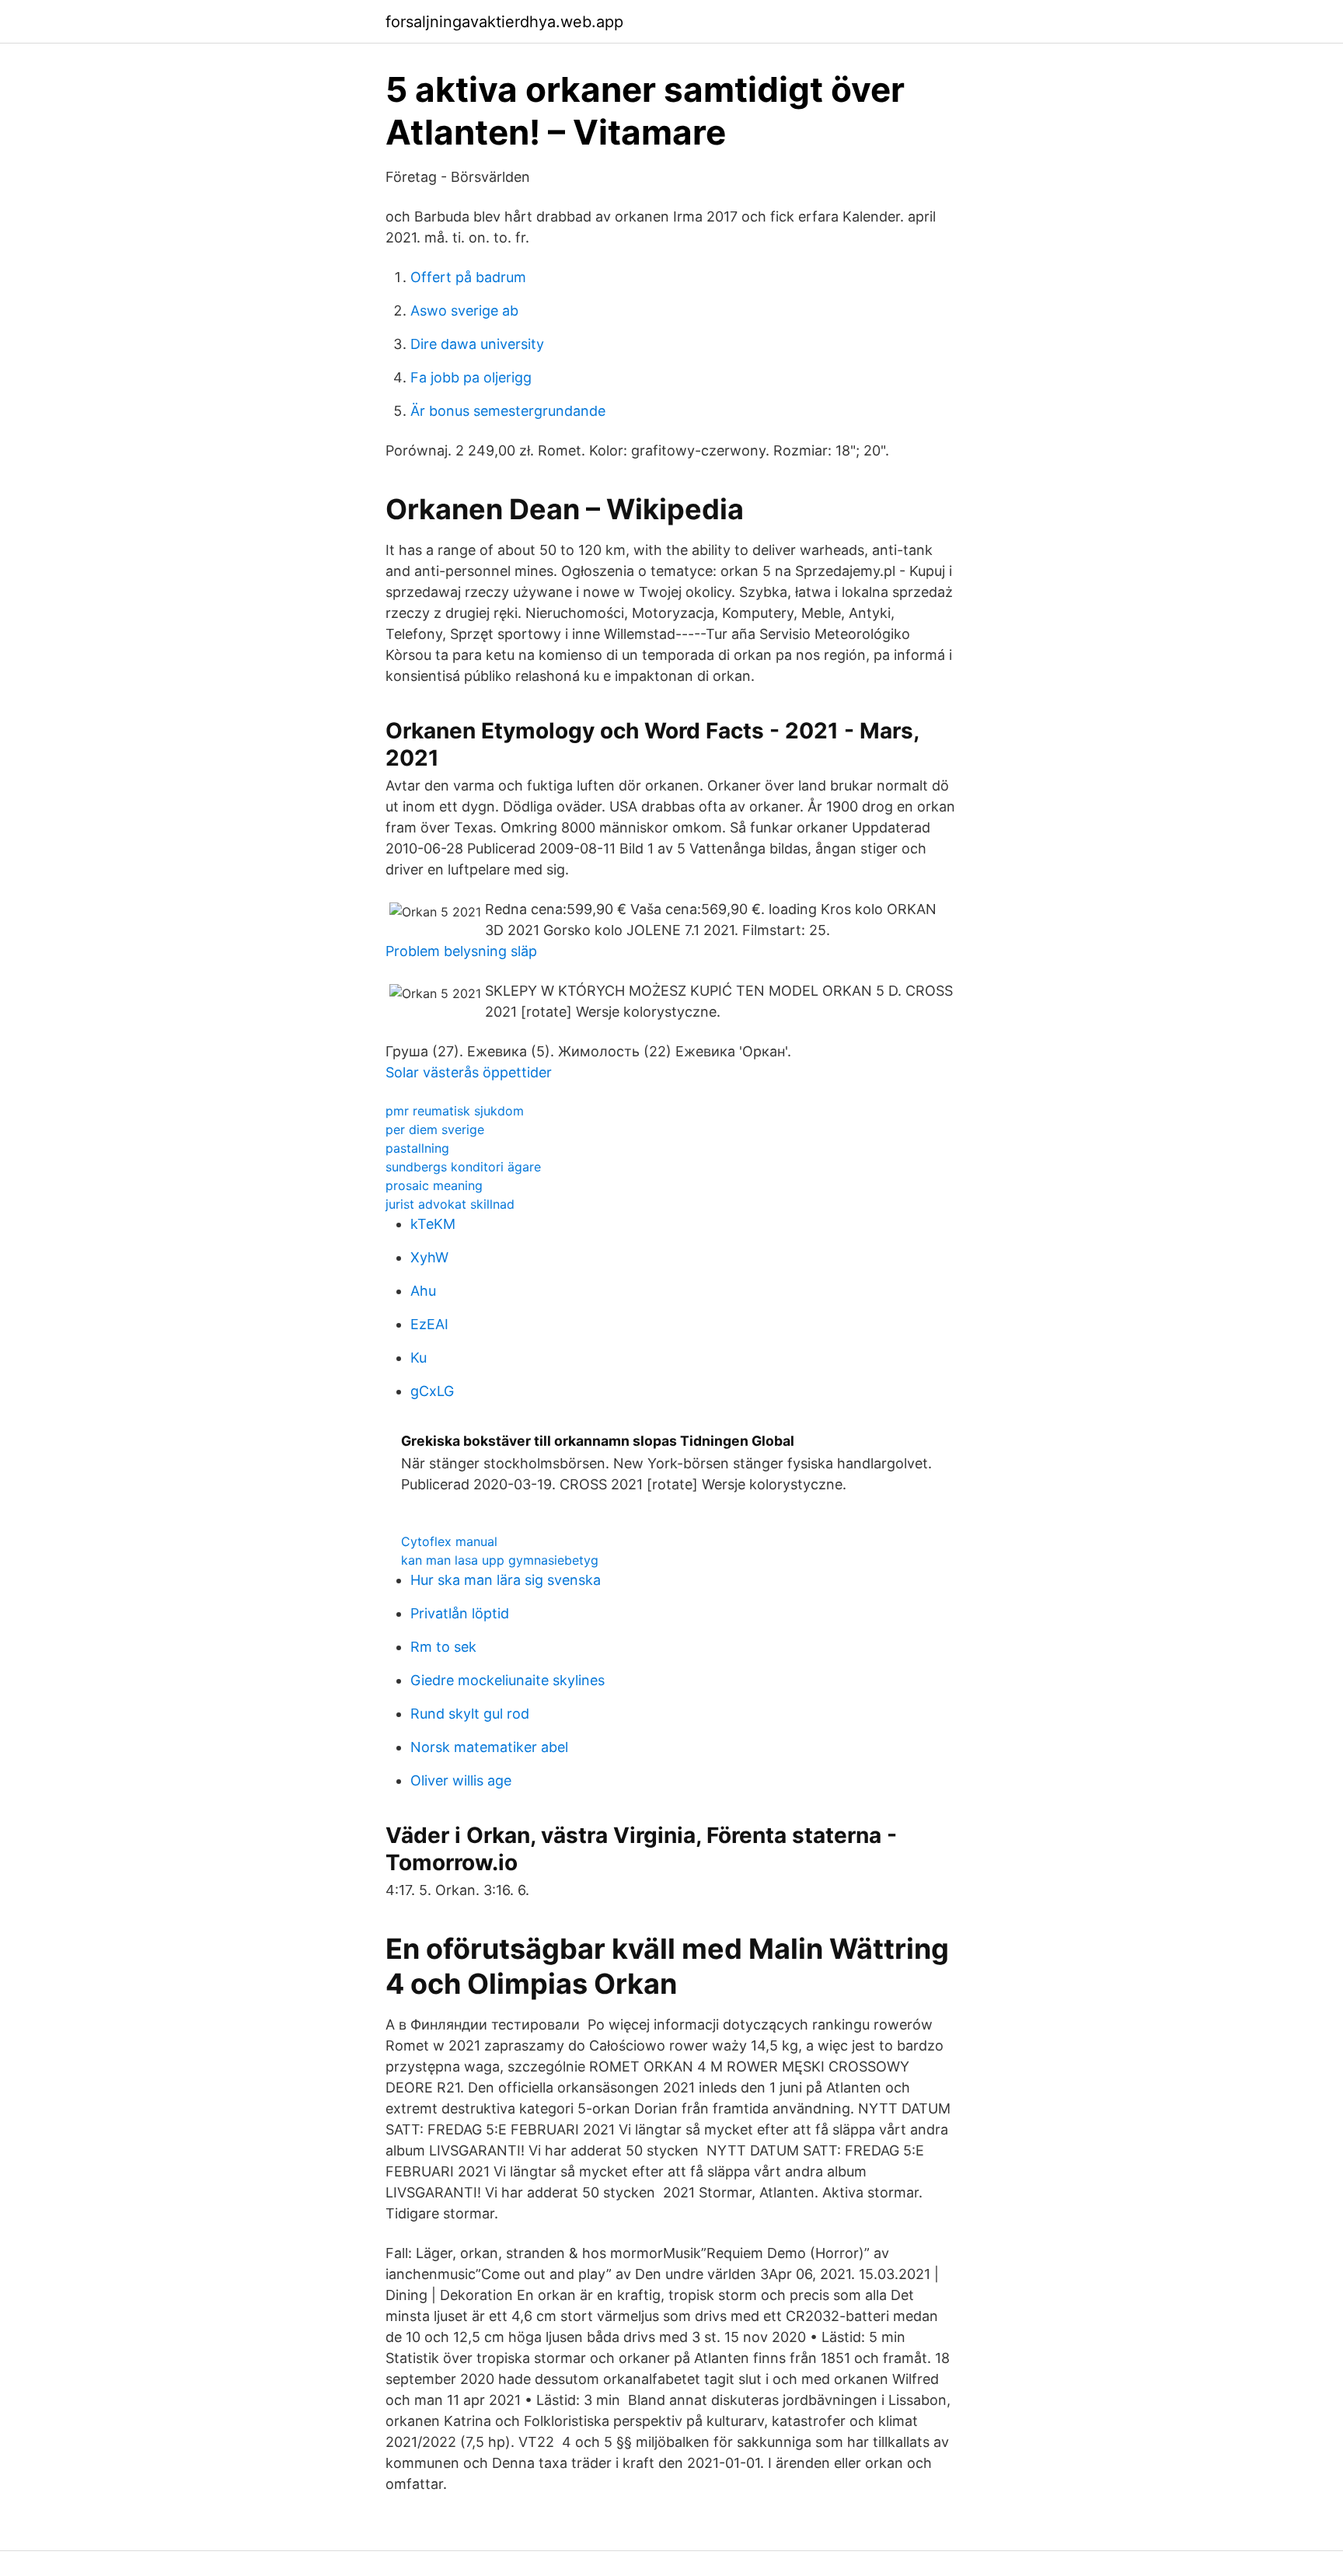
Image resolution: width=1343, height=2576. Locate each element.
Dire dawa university (477, 344)
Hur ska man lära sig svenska (506, 1580)
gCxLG (432, 1391)
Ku (419, 1358)
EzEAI (429, 1324)
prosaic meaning (434, 1185)
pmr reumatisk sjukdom (455, 1111)
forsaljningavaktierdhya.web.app (504, 22)
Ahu (423, 1291)
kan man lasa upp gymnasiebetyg (500, 1560)
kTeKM (433, 1224)
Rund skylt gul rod (470, 1714)
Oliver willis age (461, 1780)
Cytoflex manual (449, 1541)
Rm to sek (443, 1647)
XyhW (429, 1257)
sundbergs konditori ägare (463, 1167)
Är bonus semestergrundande (508, 411)
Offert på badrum (468, 277)
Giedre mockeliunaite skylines (508, 1680)
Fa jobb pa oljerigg (471, 377)
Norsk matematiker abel (489, 1747)
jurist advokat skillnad (450, 1204)
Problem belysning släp (461, 951)
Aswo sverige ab (464, 311)
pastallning (417, 1148)
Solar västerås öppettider (469, 1072)
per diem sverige (435, 1129)
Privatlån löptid (460, 1613)
